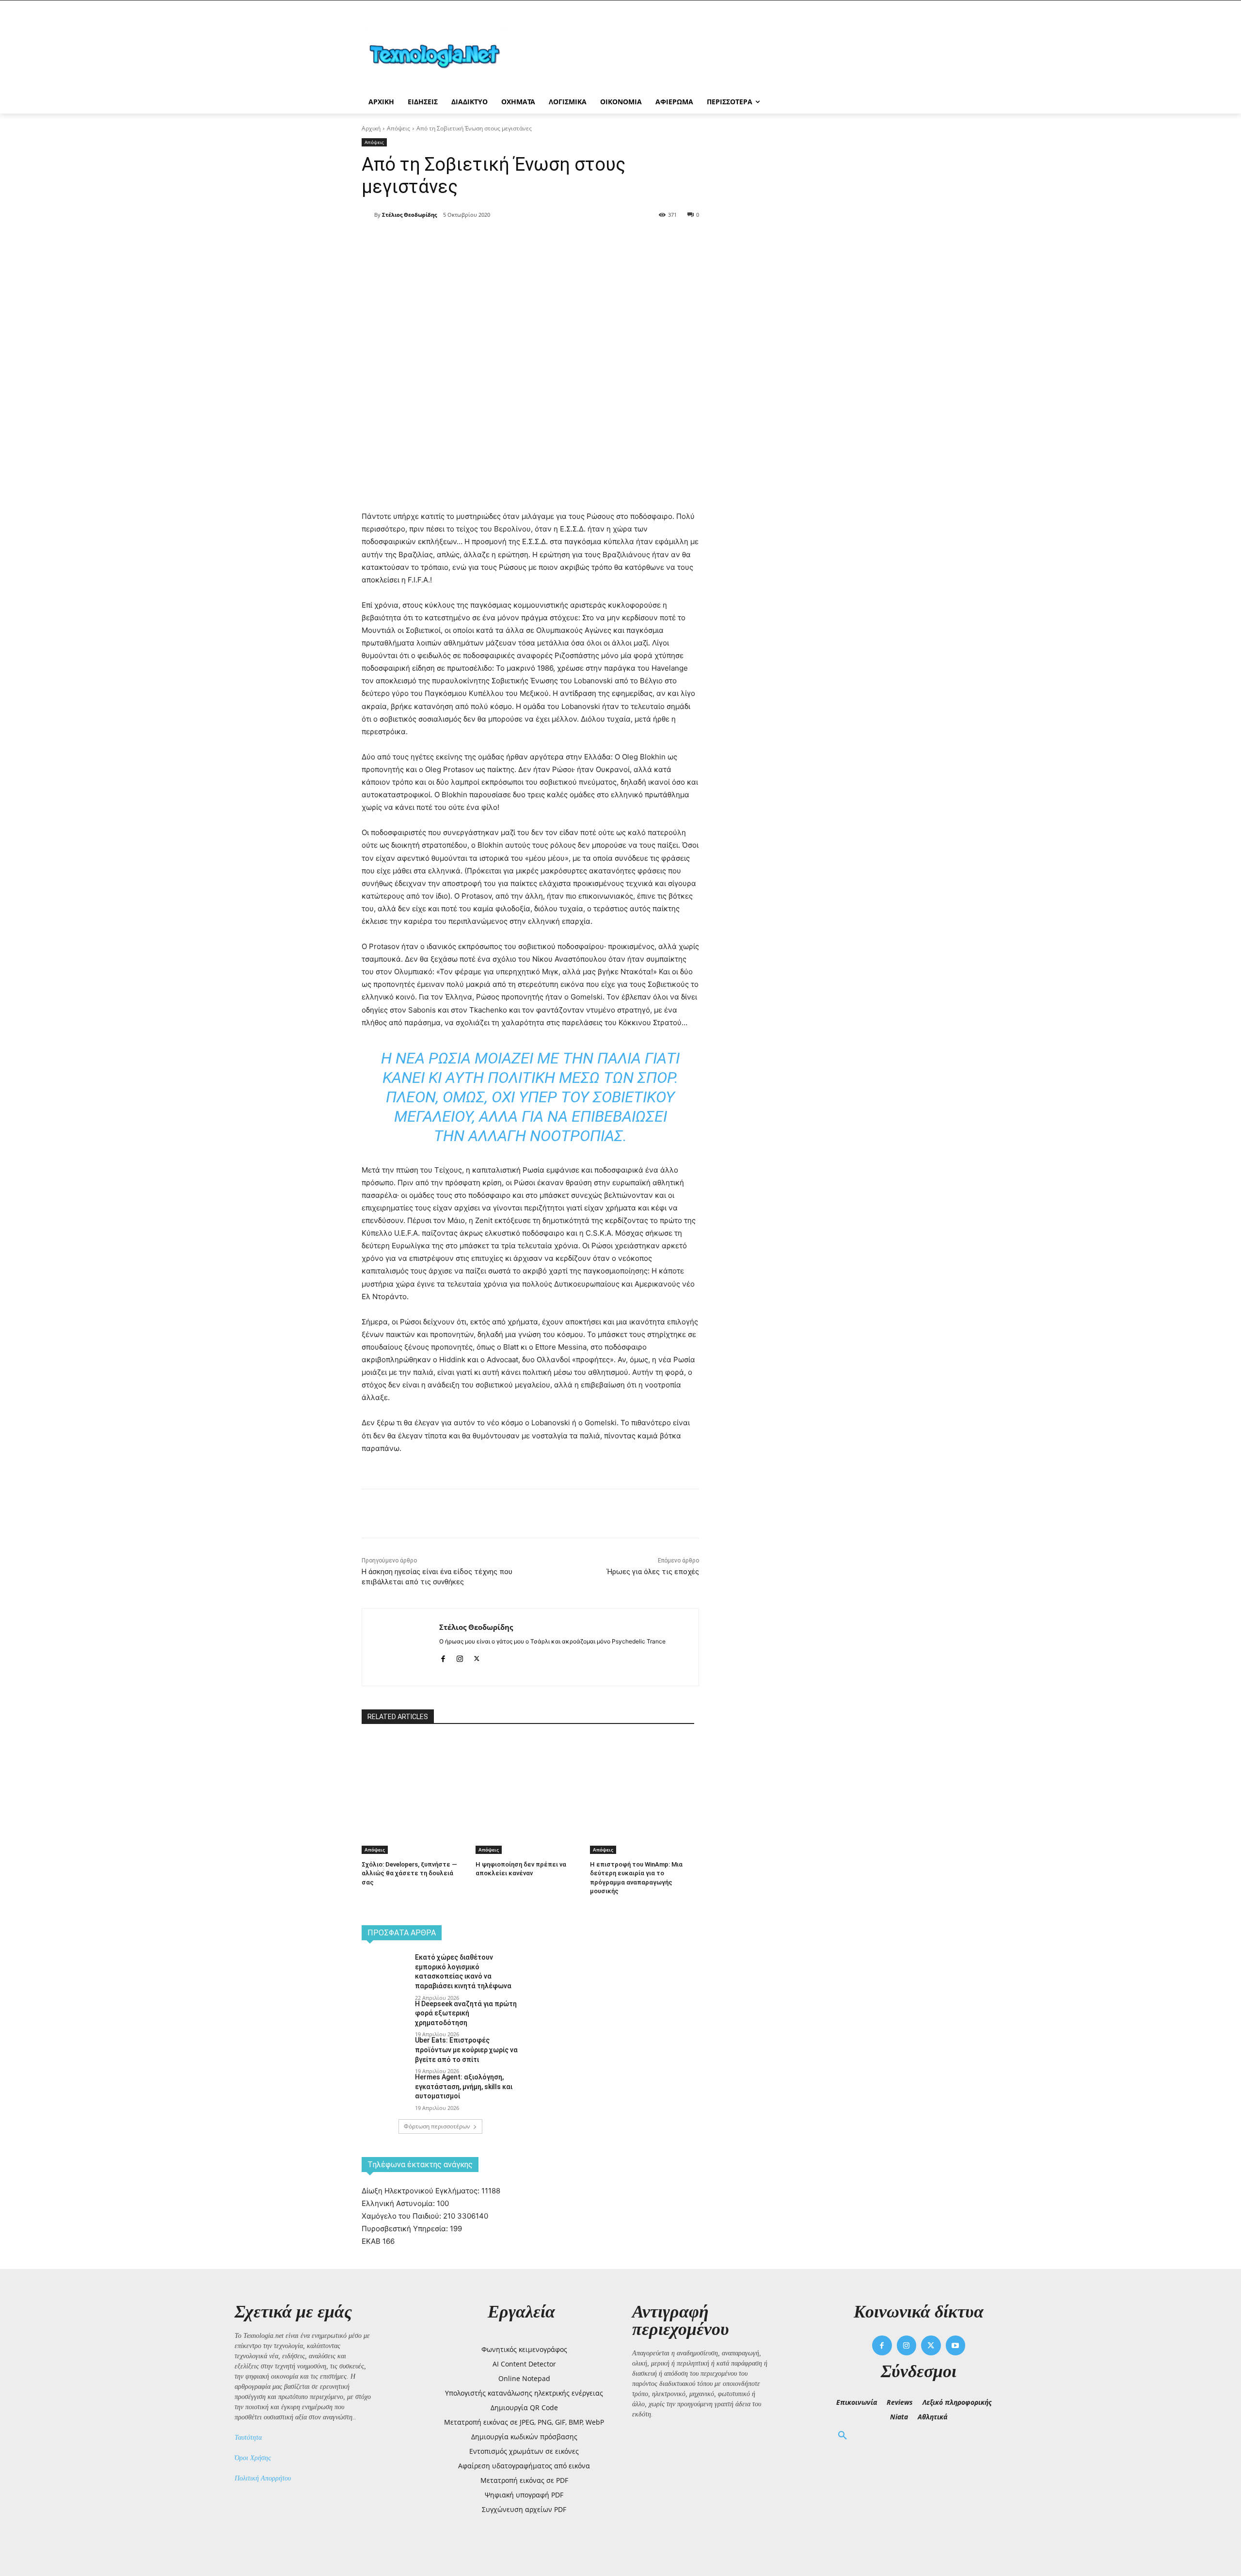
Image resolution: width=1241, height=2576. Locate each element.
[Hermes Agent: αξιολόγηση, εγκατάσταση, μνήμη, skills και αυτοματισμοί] (385, 2089)
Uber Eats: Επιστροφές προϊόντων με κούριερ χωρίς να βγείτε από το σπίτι (466, 2050)
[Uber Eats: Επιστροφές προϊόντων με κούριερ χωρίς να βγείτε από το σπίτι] (385, 2052)
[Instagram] (460, 1657)
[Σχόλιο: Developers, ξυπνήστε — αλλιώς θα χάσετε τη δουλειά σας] (414, 1773)
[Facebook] (448, 240)
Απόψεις (398, 128)
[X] (470, 240)
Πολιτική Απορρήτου (263, 2478)
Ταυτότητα (248, 2438)
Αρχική (371, 128)
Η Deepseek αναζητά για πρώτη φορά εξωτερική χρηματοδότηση (466, 2013)
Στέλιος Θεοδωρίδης (409, 215)
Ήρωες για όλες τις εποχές (653, 1572)
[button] (843, 2436)
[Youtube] (956, 2345)
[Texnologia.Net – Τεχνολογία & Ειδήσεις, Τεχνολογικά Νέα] (439, 55)
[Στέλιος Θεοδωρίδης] (368, 215)
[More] (538, 240)
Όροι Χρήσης (253, 2458)
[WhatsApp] (515, 240)
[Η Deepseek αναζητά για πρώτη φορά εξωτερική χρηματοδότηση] (385, 2016)
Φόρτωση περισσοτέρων (437, 2126)
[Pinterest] (493, 240)
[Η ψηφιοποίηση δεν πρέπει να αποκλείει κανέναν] (528, 1773)
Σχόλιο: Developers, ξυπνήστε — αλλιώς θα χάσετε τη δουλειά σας (409, 1873)
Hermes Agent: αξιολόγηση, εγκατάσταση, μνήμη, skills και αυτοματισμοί (464, 2086)
